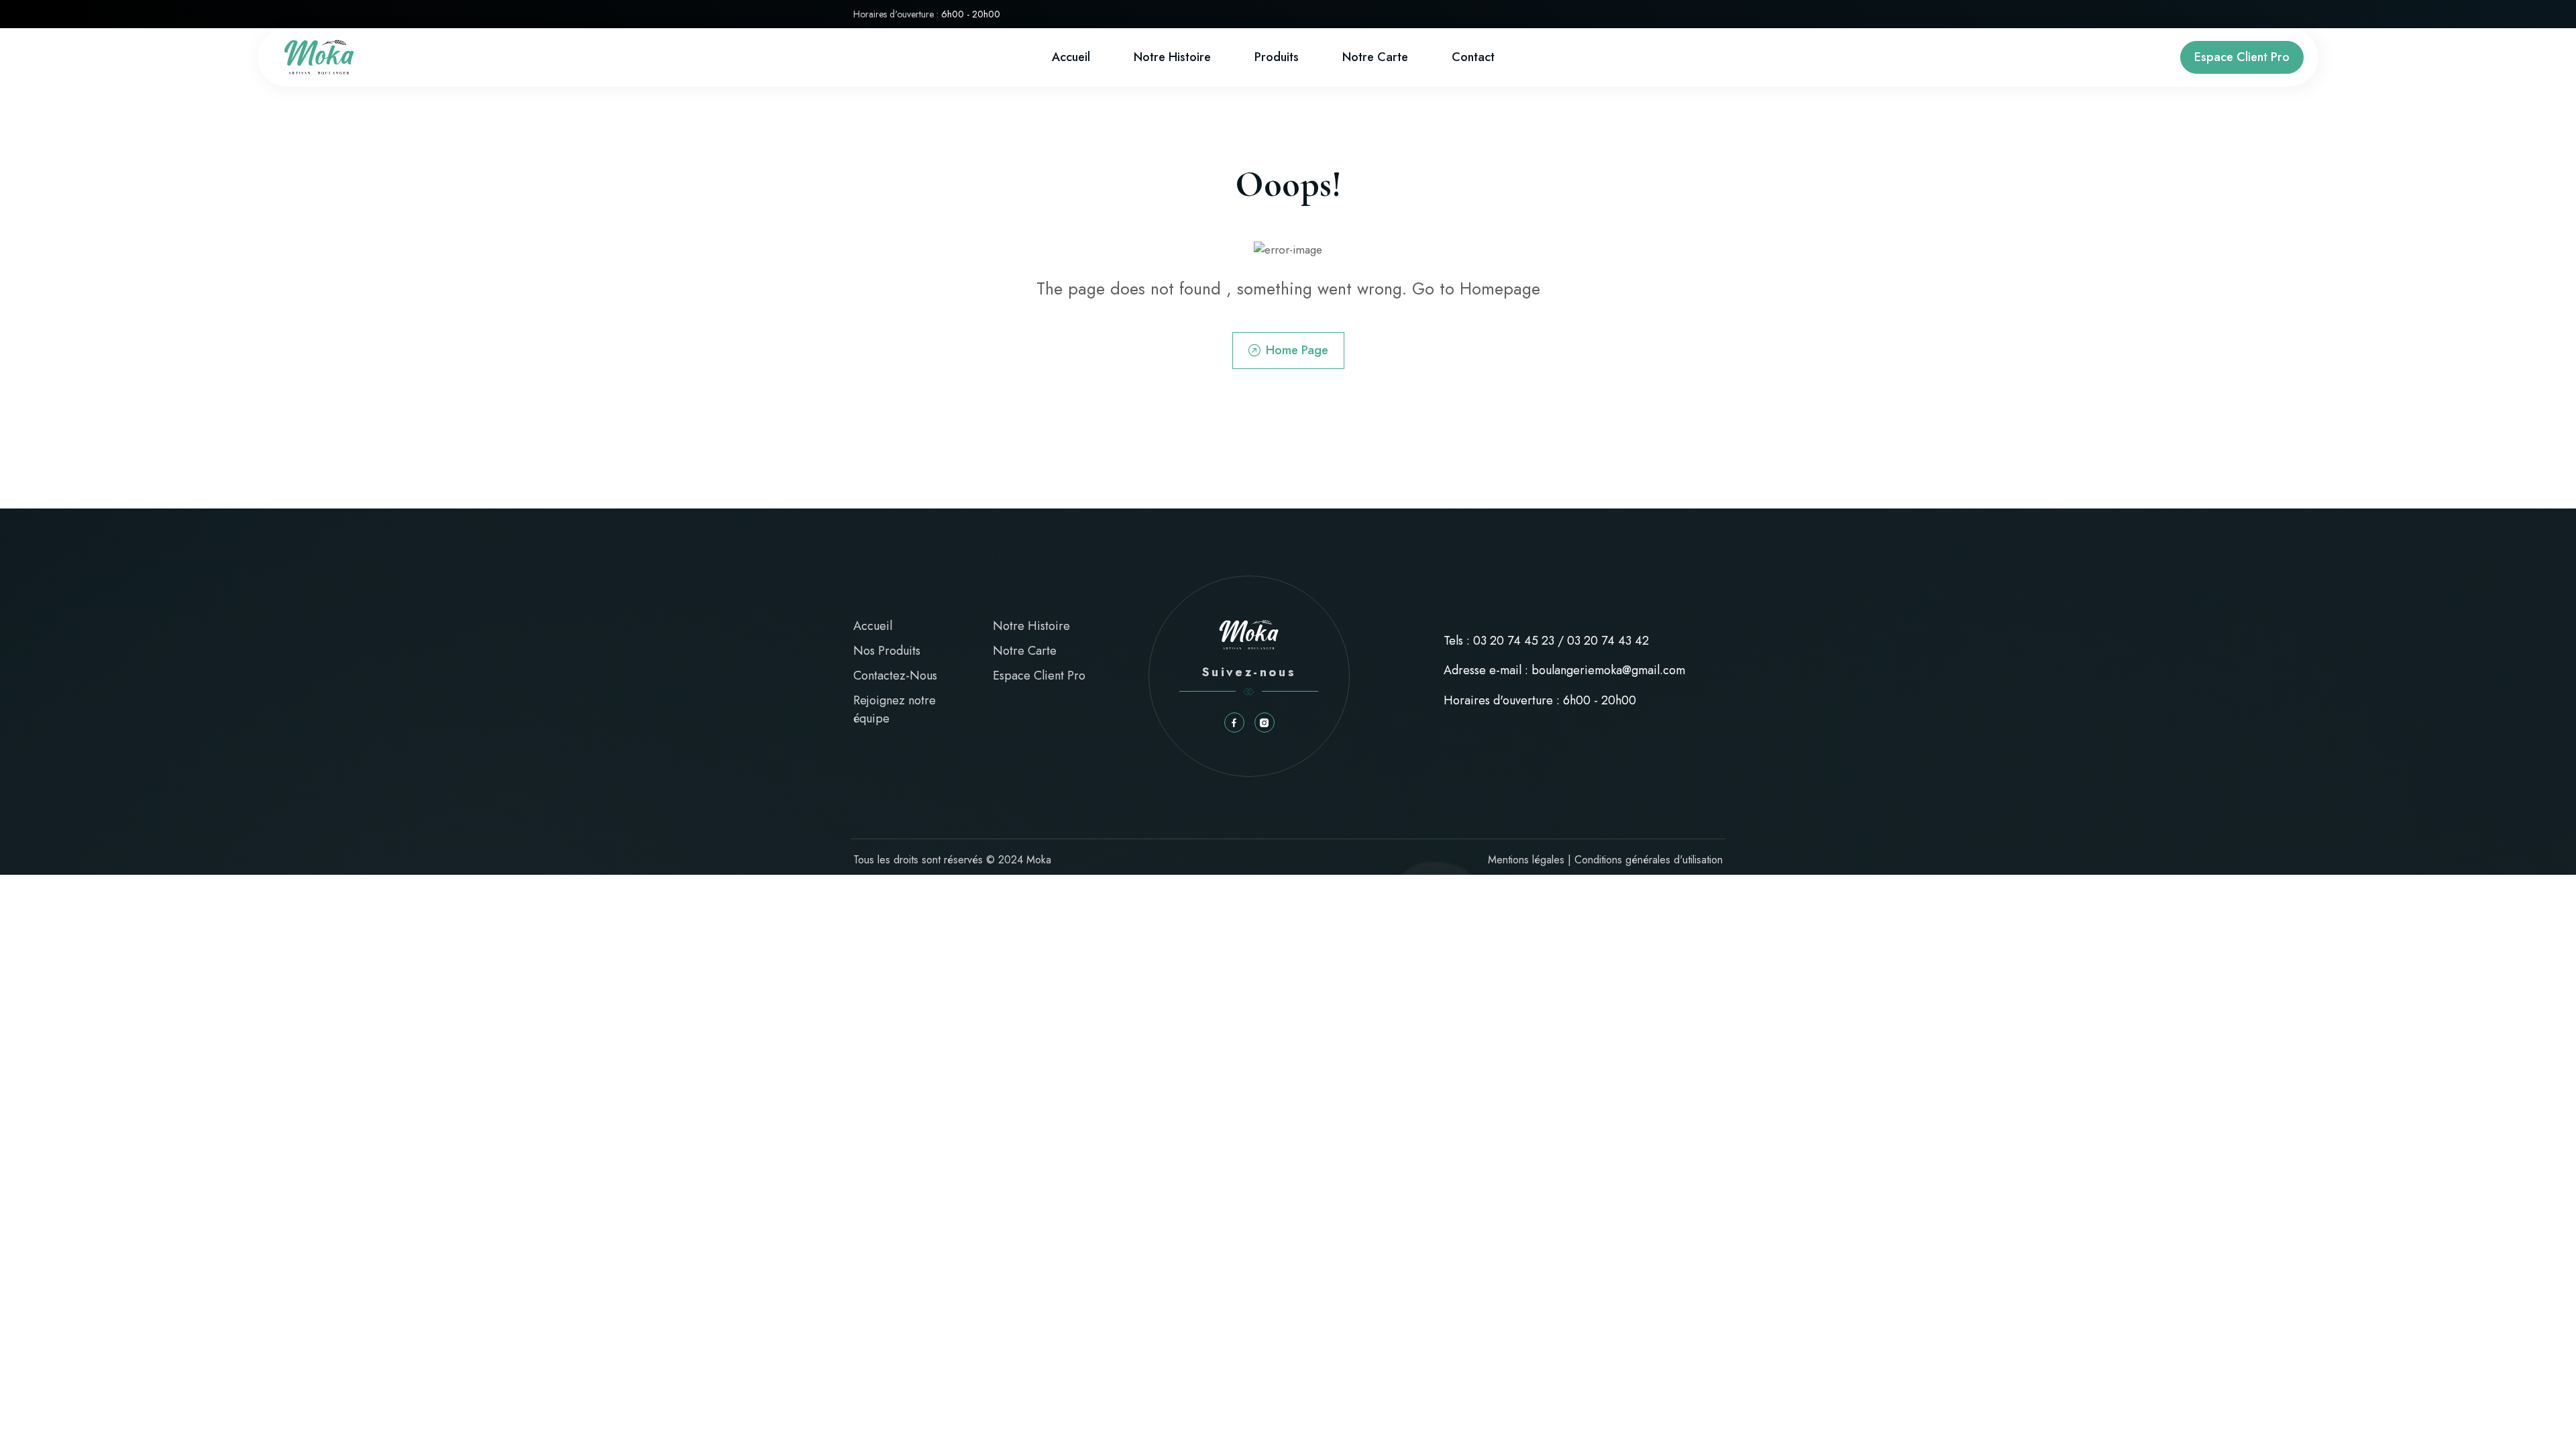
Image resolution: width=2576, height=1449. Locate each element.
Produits (1277, 57)
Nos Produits (887, 651)
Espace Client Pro (2242, 57)
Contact (1473, 57)
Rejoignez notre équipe (895, 709)
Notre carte (1375, 57)
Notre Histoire (1172, 57)
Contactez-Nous (895, 676)
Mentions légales (1526, 860)
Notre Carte (1025, 651)
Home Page (1297, 350)
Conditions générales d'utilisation (1649, 860)
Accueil (1071, 57)
